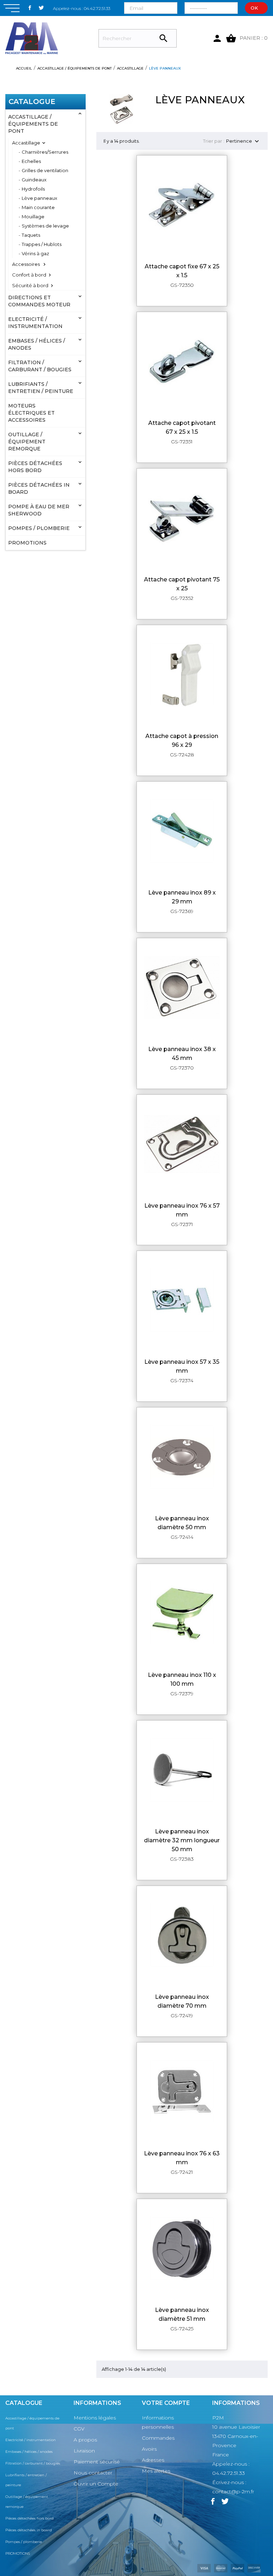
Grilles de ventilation (45, 170)
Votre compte (166, 2403)
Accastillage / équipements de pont (33, 124)
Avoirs (149, 2449)
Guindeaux (34, 180)
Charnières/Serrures (45, 152)
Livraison (84, 2451)
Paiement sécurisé (97, 2462)
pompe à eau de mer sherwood (39, 510)
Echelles (31, 161)
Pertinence (243, 141)
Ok (254, 8)
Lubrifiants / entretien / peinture (41, 388)
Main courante (38, 207)
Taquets (31, 235)
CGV (79, 2429)
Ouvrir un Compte (96, 2484)
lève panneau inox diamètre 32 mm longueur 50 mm (182, 1840)
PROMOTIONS (27, 543)
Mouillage (33, 217)
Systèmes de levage (45, 226)
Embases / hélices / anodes (37, 344)
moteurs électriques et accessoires (31, 413)
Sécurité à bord (30, 285)
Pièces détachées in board (39, 488)
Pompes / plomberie (39, 528)
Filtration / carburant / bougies (40, 366)
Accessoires (26, 264)
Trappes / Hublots (42, 244)
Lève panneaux (39, 198)
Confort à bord (29, 275)
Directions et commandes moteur (39, 301)
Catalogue (32, 102)
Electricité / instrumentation (35, 323)
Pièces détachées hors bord (35, 467)
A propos (85, 2440)
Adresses (153, 2460)
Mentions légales (95, 2418)
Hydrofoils (33, 189)
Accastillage (26, 143)
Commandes (158, 2438)
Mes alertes (156, 2471)
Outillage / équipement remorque (27, 442)
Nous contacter (93, 2473)
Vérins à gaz (35, 253)
